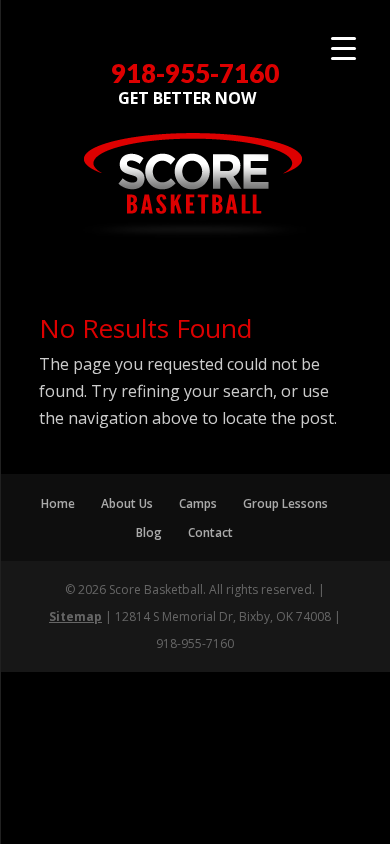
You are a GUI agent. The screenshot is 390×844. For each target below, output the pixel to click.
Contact (210, 532)
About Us (127, 503)
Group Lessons (285, 503)
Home (58, 503)
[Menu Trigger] (343, 47)
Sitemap (75, 616)
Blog (149, 532)
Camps (198, 503)
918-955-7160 (195, 73)
